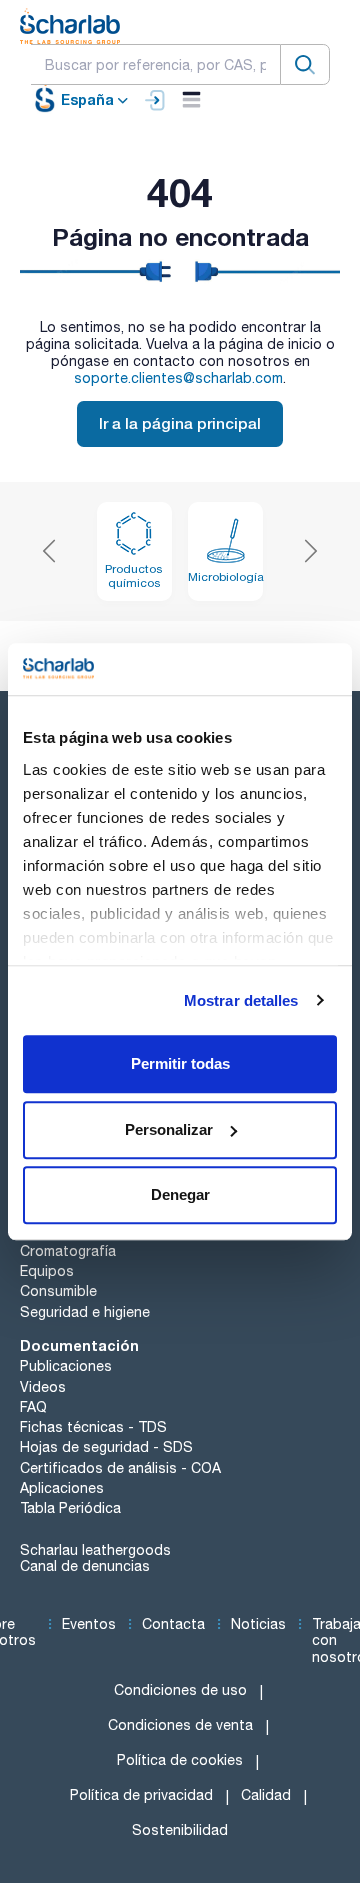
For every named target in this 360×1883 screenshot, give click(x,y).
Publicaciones (66, 1366)
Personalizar (169, 1129)
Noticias (258, 1624)
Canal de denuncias (85, 1566)
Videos (43, 1387)
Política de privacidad (141, 1795)
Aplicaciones (62, 1488)
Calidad (266, 1795)
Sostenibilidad (180, 1830)
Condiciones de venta (180, 1725)
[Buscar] (305, 64)
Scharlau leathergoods (95, 1550)
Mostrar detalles (241, 1000)
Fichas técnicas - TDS (93, 1427)
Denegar (180, 1194)
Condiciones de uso (180, 1690)
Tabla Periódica (70, 1508)
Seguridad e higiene (85, 1312)
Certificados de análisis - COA (120, 1468)
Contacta (173, 1624)
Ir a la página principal (180, 423)
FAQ (33, 1407)
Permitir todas (180, 1063)
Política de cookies (180, 1760)
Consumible (58, 1291)
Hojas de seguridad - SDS (106, 1447)
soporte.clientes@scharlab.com (178, 378)
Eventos (89, 1624)
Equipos (47, 1271)
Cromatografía (68, 1251)
